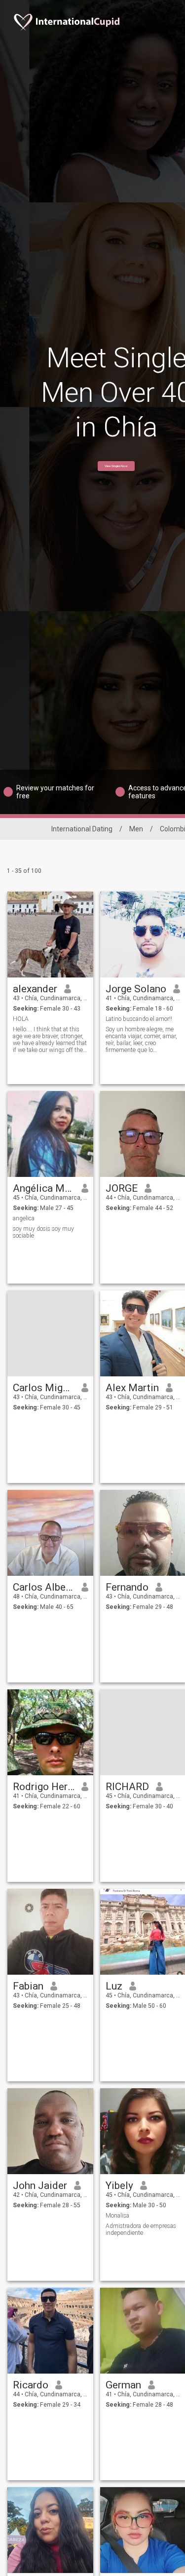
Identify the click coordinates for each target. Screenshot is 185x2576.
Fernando (127, 1587)
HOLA (21, 1019)
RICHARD (127, 1787)
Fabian (28, 1986)
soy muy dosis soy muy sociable (43, 1232)
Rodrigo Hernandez (44, 1787)
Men (136, 829)
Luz (114, 1986)
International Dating (82, 829)
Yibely (119, 2186)
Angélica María (44, 1188)
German (123, 2385)
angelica (24, 1218)
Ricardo (31, 2385)
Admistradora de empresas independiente (141, 2229)
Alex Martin (132, 1388)
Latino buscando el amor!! (139, 1019)
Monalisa (117, 2216)
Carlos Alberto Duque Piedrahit (44, 1587)
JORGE (122, 1188)
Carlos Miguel (44, 1388)
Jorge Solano (136, 989)
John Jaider (40, 2186)
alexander (35, 989)
